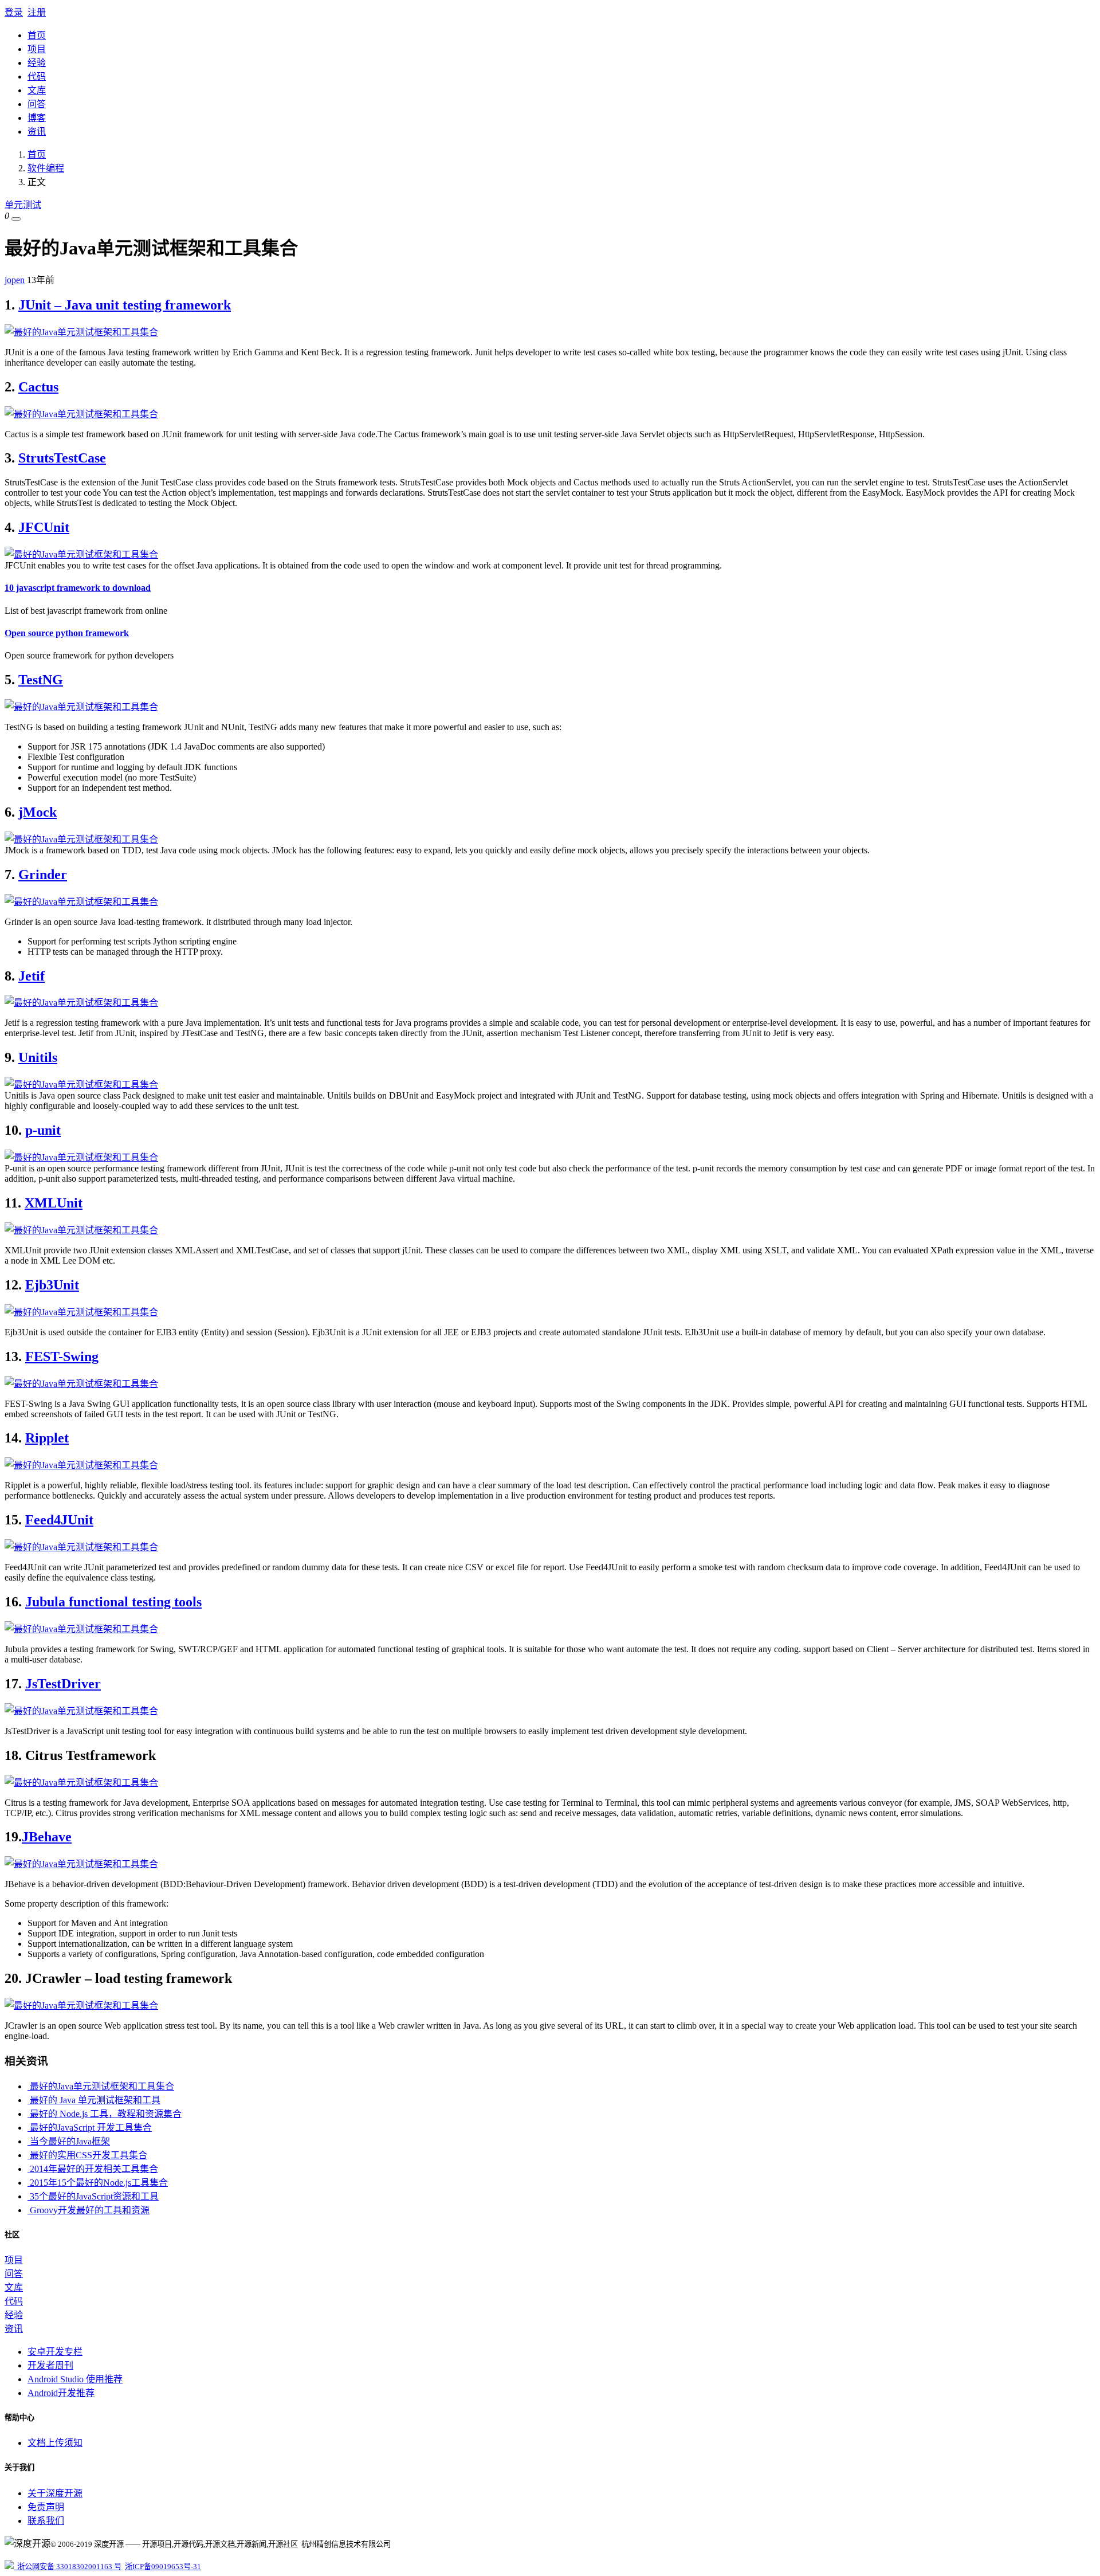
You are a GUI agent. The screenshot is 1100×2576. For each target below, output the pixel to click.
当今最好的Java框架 (69, 2141)
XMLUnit (54, 1203)
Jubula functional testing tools (113, 1602)
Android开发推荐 (61, 2393)
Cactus (38, 387)
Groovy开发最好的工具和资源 (89, 2210)
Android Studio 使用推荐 (75, 2379)
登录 (14, 12)
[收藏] (16, 219)
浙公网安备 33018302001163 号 (68, 2567)
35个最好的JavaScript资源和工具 (93, 2196)
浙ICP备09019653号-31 (163, 2567)
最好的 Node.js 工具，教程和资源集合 (105, 2114)
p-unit (43, 1130)
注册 (37, 12)
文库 (37, 90)
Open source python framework (67, 633)
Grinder (43, 875)
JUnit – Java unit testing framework (125, 305)
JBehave (47, 1837)
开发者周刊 (50, 2365)
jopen (15, 280)
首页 (37, 35)
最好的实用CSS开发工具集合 (87, 2155)
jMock (38, 812)
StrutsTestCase (62, 458)
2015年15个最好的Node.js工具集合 (98, 2183)
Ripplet (47, 1438)
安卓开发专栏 (55, 2352)
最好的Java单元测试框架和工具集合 (101, 2086)
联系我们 (46, 2521)
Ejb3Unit (52, 1285)
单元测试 (23, 205)
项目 (37, 49)
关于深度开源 (55, 2493)
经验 (37, 63)
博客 (37, 118)
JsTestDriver (63, 1684)
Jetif (32, 976)
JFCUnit (44, 527)
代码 (37, 77)
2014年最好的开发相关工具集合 (93, 2169)
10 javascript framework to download (78, 588)
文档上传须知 (55, 2443)
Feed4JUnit (59, 1520)
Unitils (38, 1057)
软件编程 (46, 168)
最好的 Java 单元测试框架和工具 (94, 2100)
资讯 (37, 132)
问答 (37, 104)
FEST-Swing (62, 1356)
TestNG (41, 680)
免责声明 (46, 2507)
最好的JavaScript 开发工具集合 (90, 2128)
